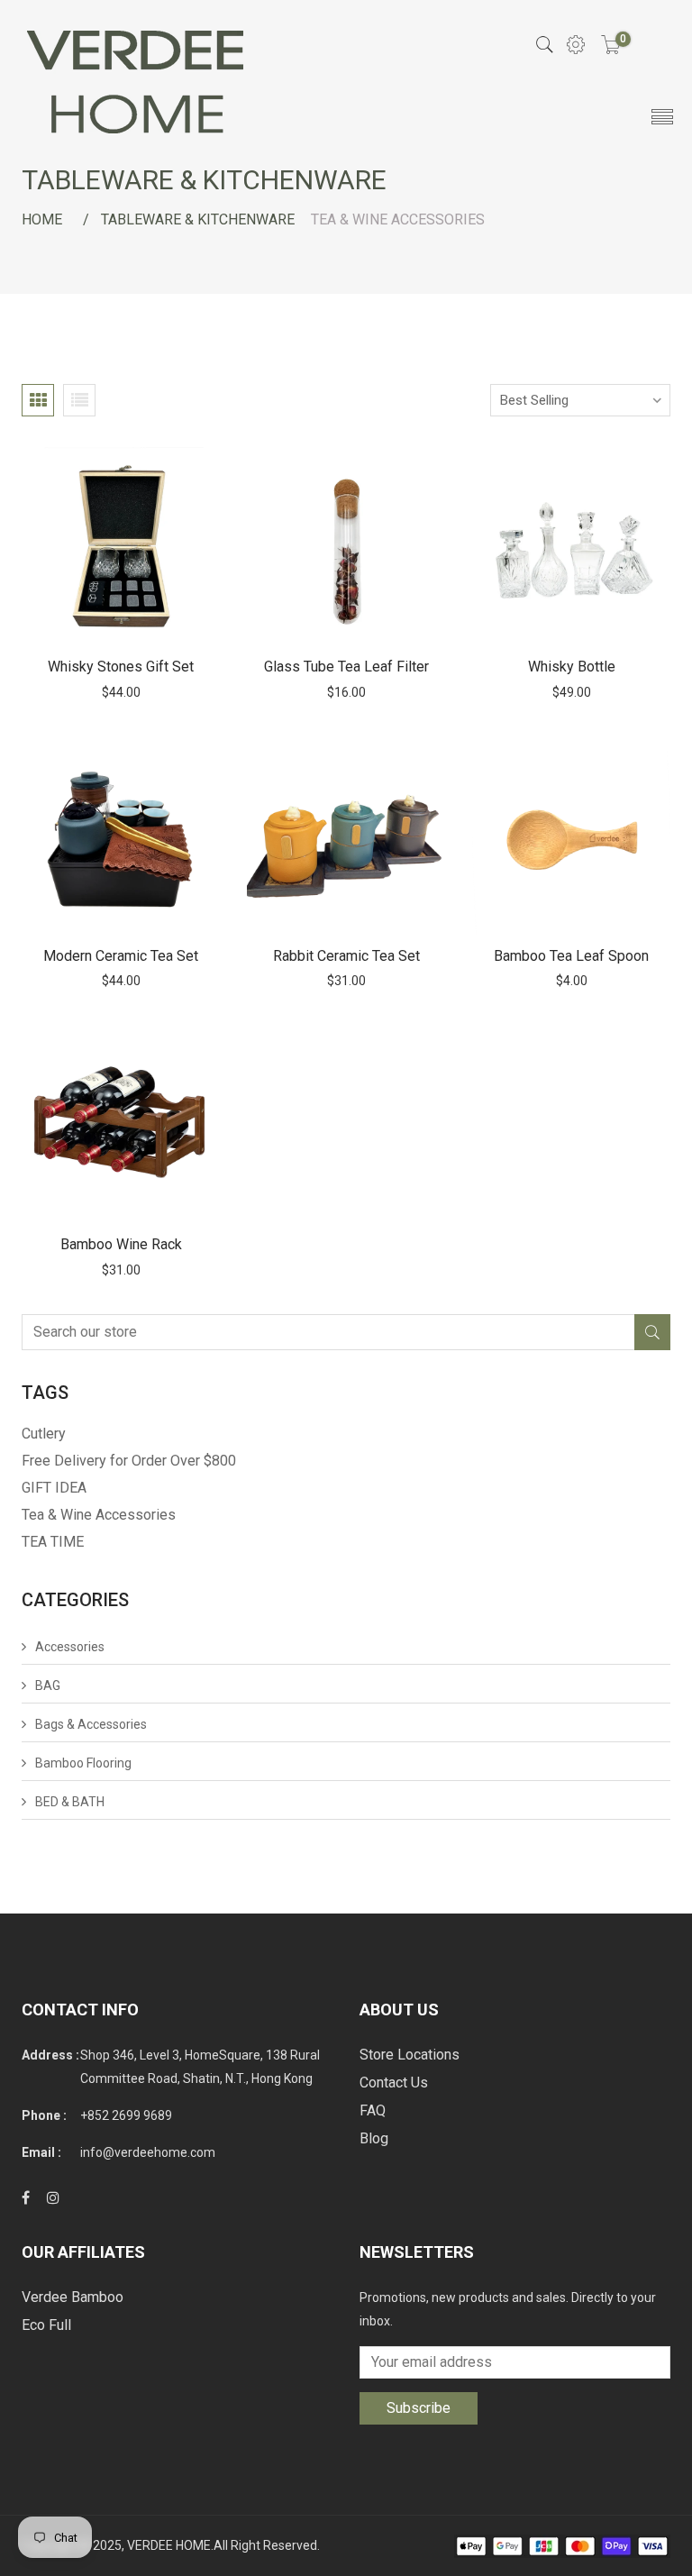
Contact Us (394, 2083)
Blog (374, 2138)
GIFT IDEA (54, 1488)
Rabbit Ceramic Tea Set (346, 956)
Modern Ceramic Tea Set (121, 956)
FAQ (373, 2110)
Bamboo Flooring (83, 1763)
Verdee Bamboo (73, 2297)
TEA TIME (53, 1542)
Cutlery (44, 1434)
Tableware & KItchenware (198, 219)
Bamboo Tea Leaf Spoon (571, 956)
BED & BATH (70, 1802)
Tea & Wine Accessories (99, 1515)
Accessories (70, 1647)
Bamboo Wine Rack (121, 1244)
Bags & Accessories (91, 1724)
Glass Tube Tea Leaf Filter (346, 667)
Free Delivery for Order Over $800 (129, 1461)
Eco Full (46, 2325)
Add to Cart (121, 547)
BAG (48, 1685)
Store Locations (410, 2055)
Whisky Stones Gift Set (121, 667)
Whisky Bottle (572, 667)
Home (42, 219)
